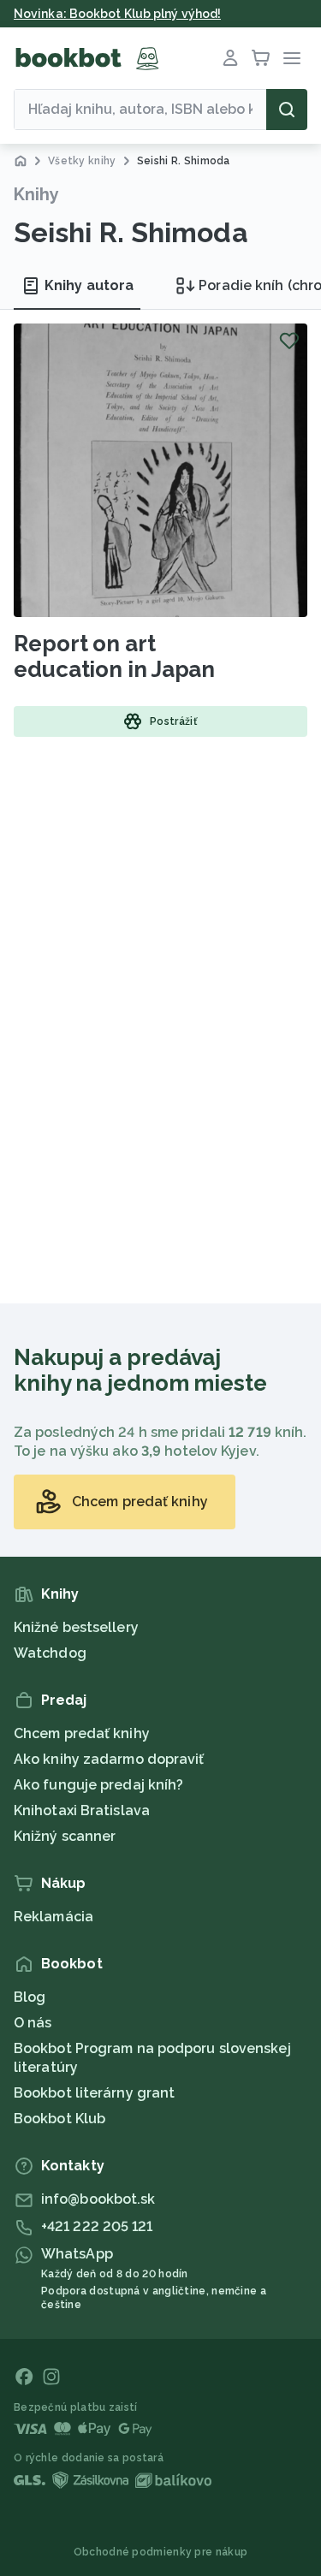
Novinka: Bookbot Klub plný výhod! (117, 14)
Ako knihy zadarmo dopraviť (109, 1759)
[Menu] (292, 58)
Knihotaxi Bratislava (82, 1810)
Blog (30, 1997)
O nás (33, 2023)
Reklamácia (53, 1917)
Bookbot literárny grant (94, 2093)
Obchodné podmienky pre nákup (160, 2552)
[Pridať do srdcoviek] (289, 341)
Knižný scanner (65, 1836)
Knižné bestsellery (76, 1627)
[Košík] (261, 58)
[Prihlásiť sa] (230, 58)
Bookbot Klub (59, 2119)
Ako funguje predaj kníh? (98, 1785)
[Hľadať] (287, 110)
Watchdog (50, 1653)
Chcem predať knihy (82, 1733)
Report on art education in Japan (114, 656)
